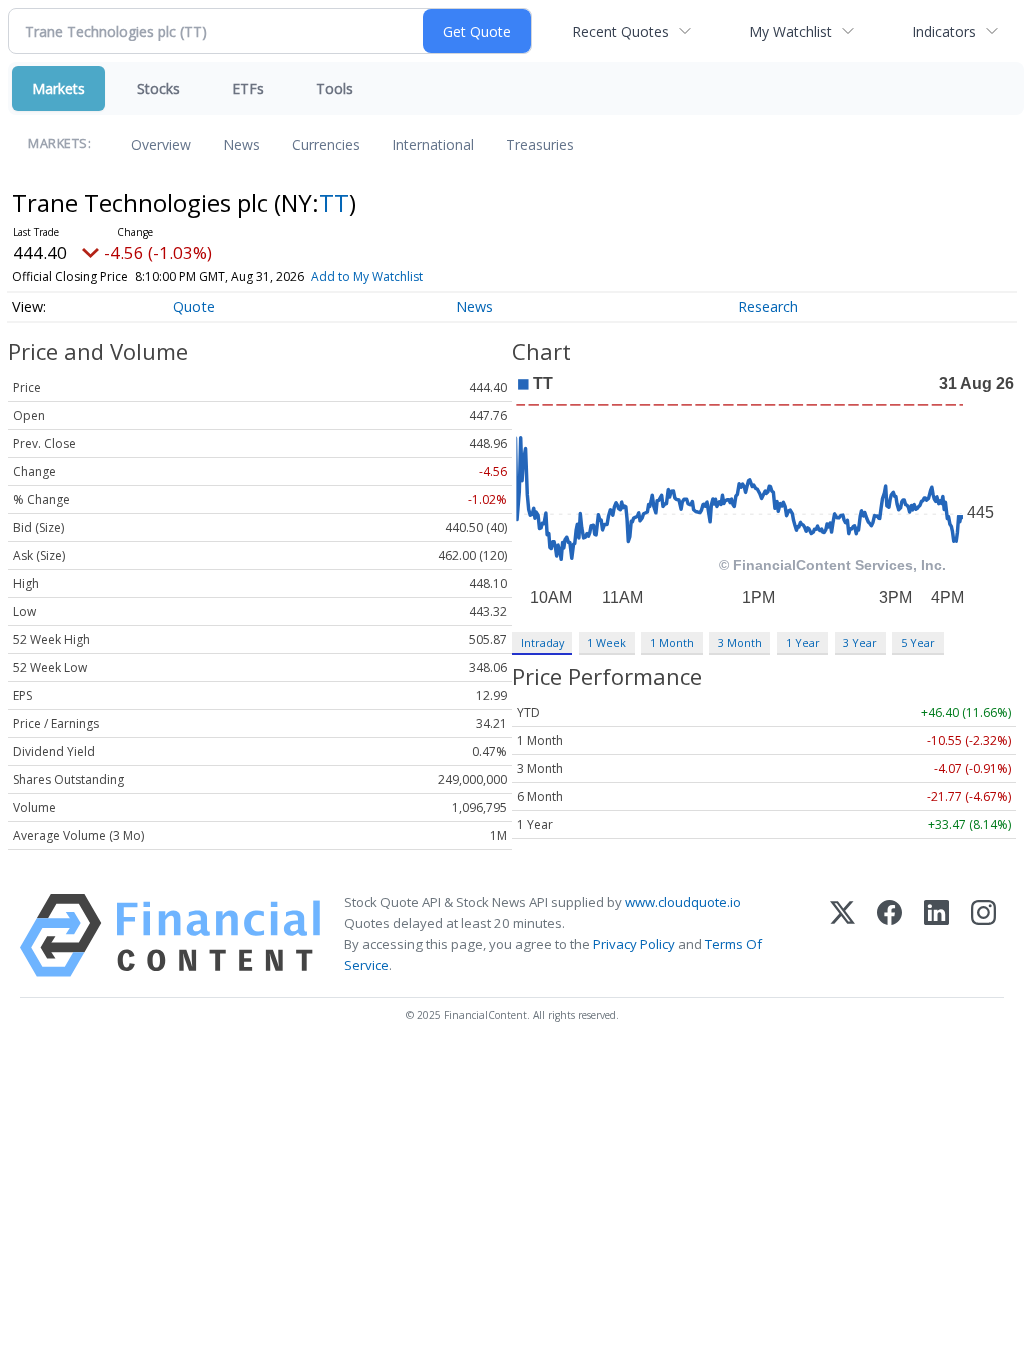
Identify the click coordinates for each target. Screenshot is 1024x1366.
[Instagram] (983, 935)
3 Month (740, 642)
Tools (334, 88)
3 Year (860, 642)
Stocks (158, 88)
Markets (58, 88)
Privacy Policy (634, 944)
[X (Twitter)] (842, 935)
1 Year (803, 642)
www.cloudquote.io (683, 902)
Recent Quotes (620, 31)
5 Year (918, 642)
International (433, 144)
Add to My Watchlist (367, 276)
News (241, 144)
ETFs (248, 88)
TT (334, 202)
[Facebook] (889, 935)
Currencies (326, 144)
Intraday (542, 642)
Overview (161, 144)
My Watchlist (790, 31)
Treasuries (540, 144)
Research (768, 306)
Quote (194, 306)
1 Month (672, 642)
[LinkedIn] (936, 935)
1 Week (606, 642)
